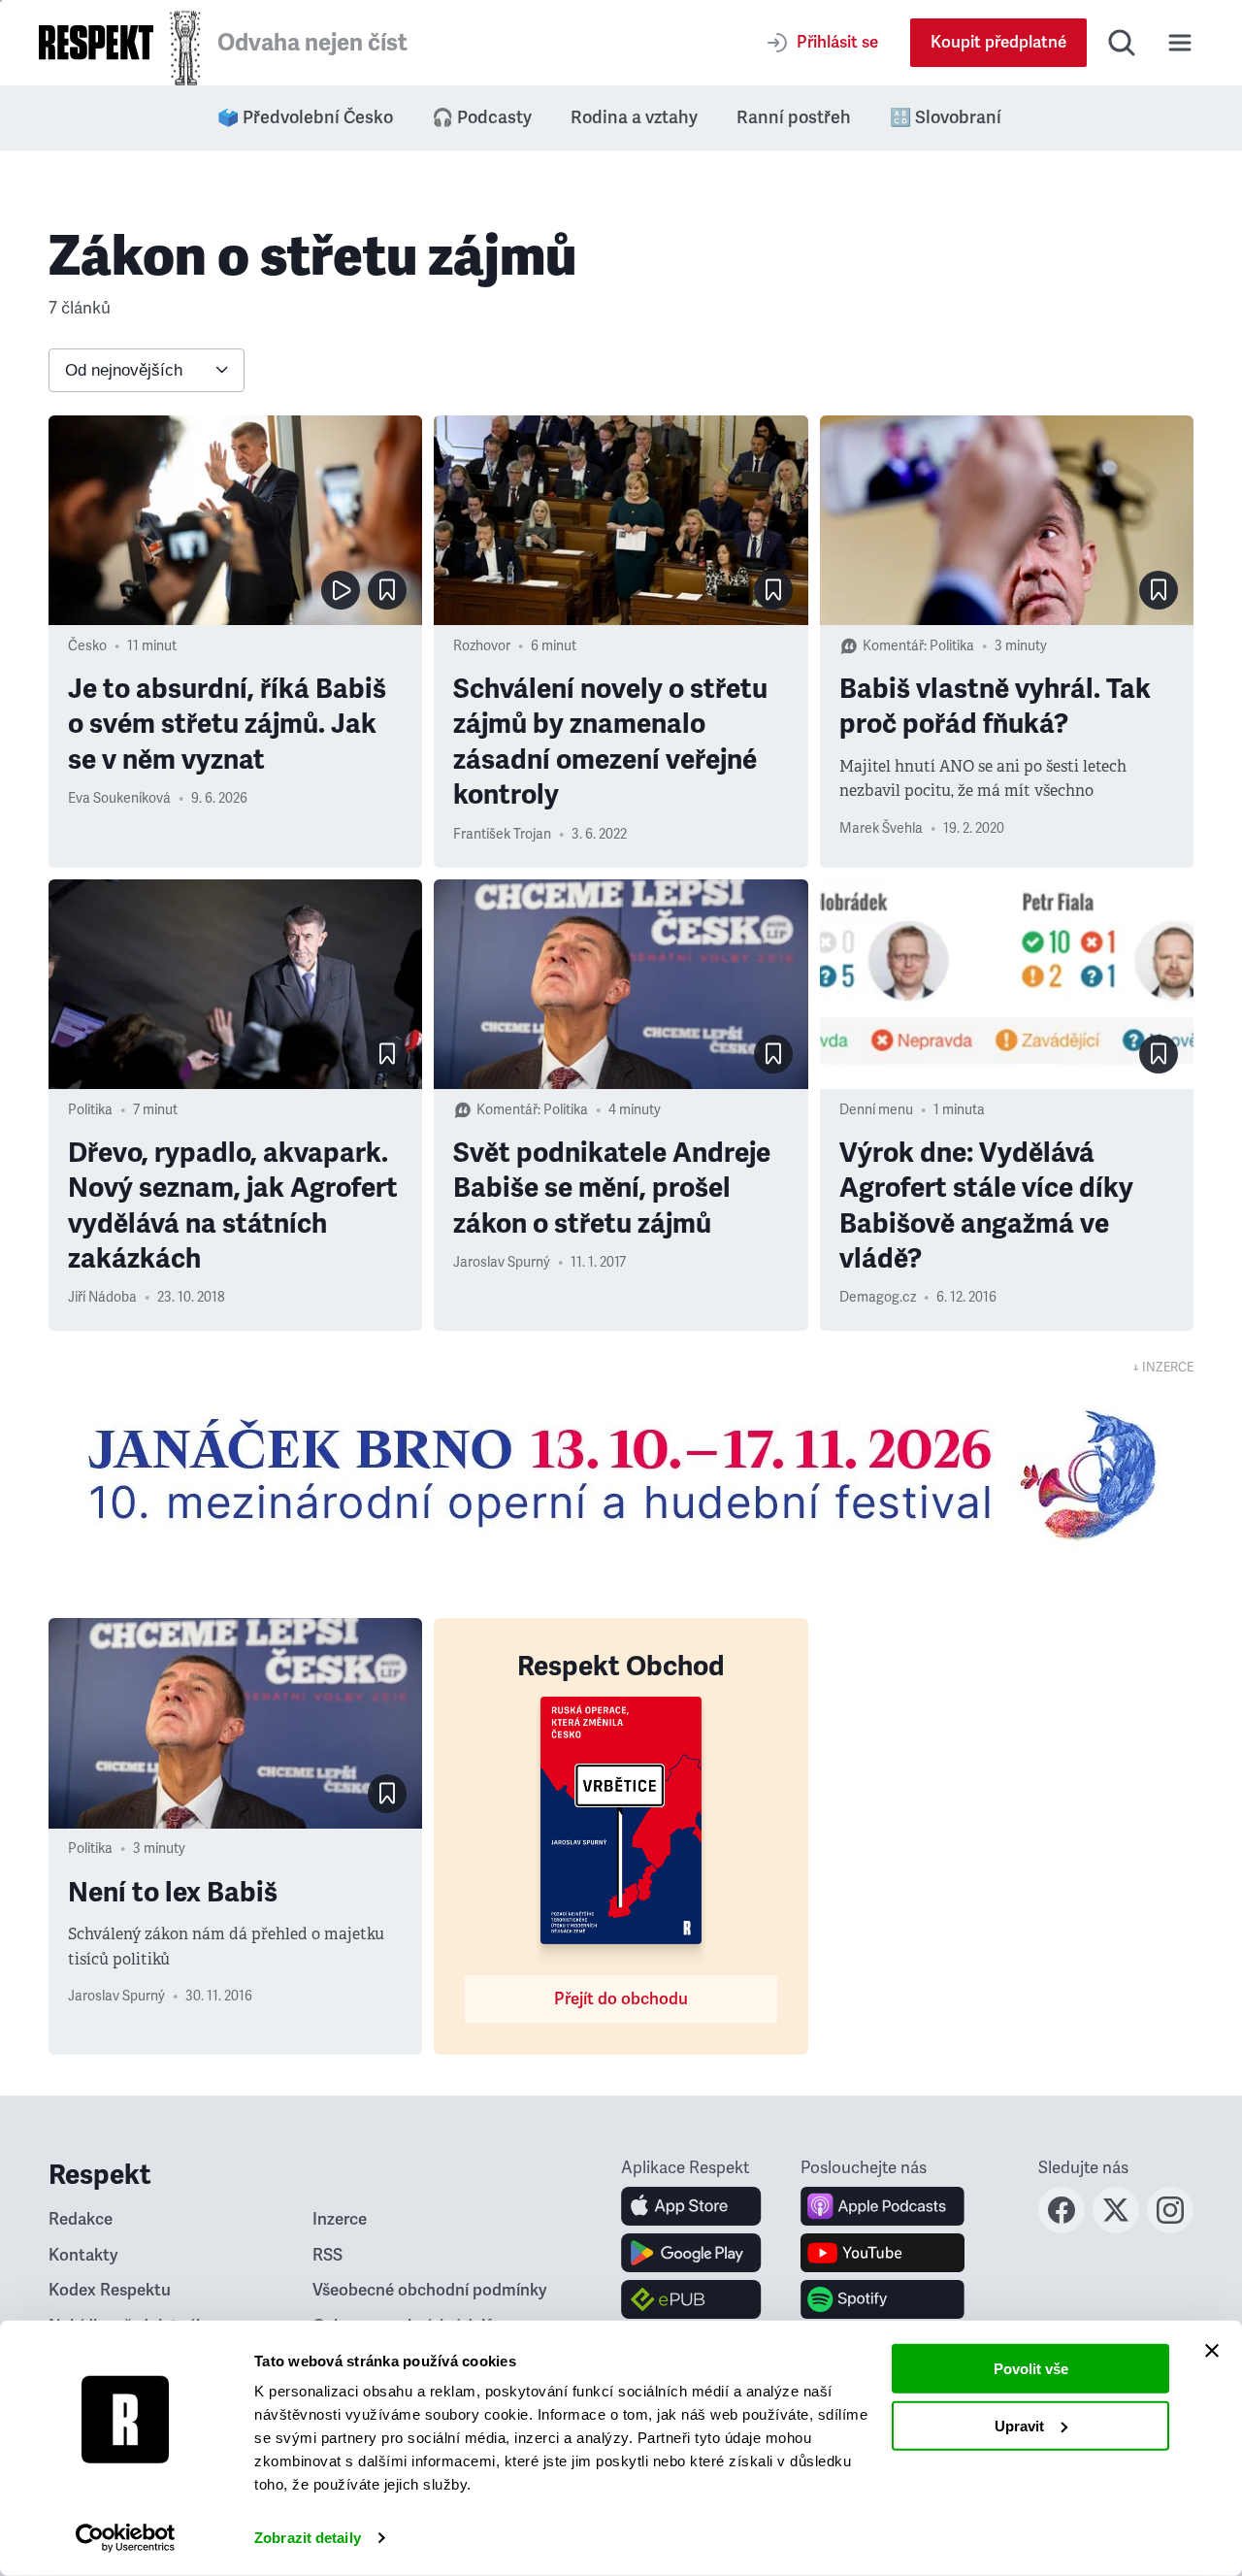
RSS (327, 2255)
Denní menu (876, 1110)
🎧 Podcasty (482, 117)
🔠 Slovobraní (946, 117)
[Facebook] (1062, 2228)
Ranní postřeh (794, 117)
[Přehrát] (341, 590)
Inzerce (340, 2219)
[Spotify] (882, 2299)
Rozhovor (482, 646)
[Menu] (1180, 43)
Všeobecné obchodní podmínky (430, 2290)
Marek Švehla (881, 828)
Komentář (893, 646)
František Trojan (502, 834)
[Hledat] (1122, 43)
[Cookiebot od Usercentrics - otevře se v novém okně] (126, 2538)
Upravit (1019, 2425)
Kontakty (83, 2255)
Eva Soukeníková (119, 798)
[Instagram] (1170, 2228)
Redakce (81, 2219)
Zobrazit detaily (308, 2538)
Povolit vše (1031, 2369)
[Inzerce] (621, 1474)
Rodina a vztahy (634, 117)
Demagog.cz (878, 1297)
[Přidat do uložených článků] (387, 590)
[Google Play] (691, 2253)
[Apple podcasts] (882, 2206)
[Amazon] (691, 2299)
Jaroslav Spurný (502, 1262)
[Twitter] (1116, 2228)
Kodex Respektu (110, 2290)
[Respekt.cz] (96, 42)
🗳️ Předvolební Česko (305, 117)
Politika (952, 646)
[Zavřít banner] (1212, 2351)
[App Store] (691, 2206)
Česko (87, 646)
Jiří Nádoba (102, 1297)
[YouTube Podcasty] (882, 2253)
